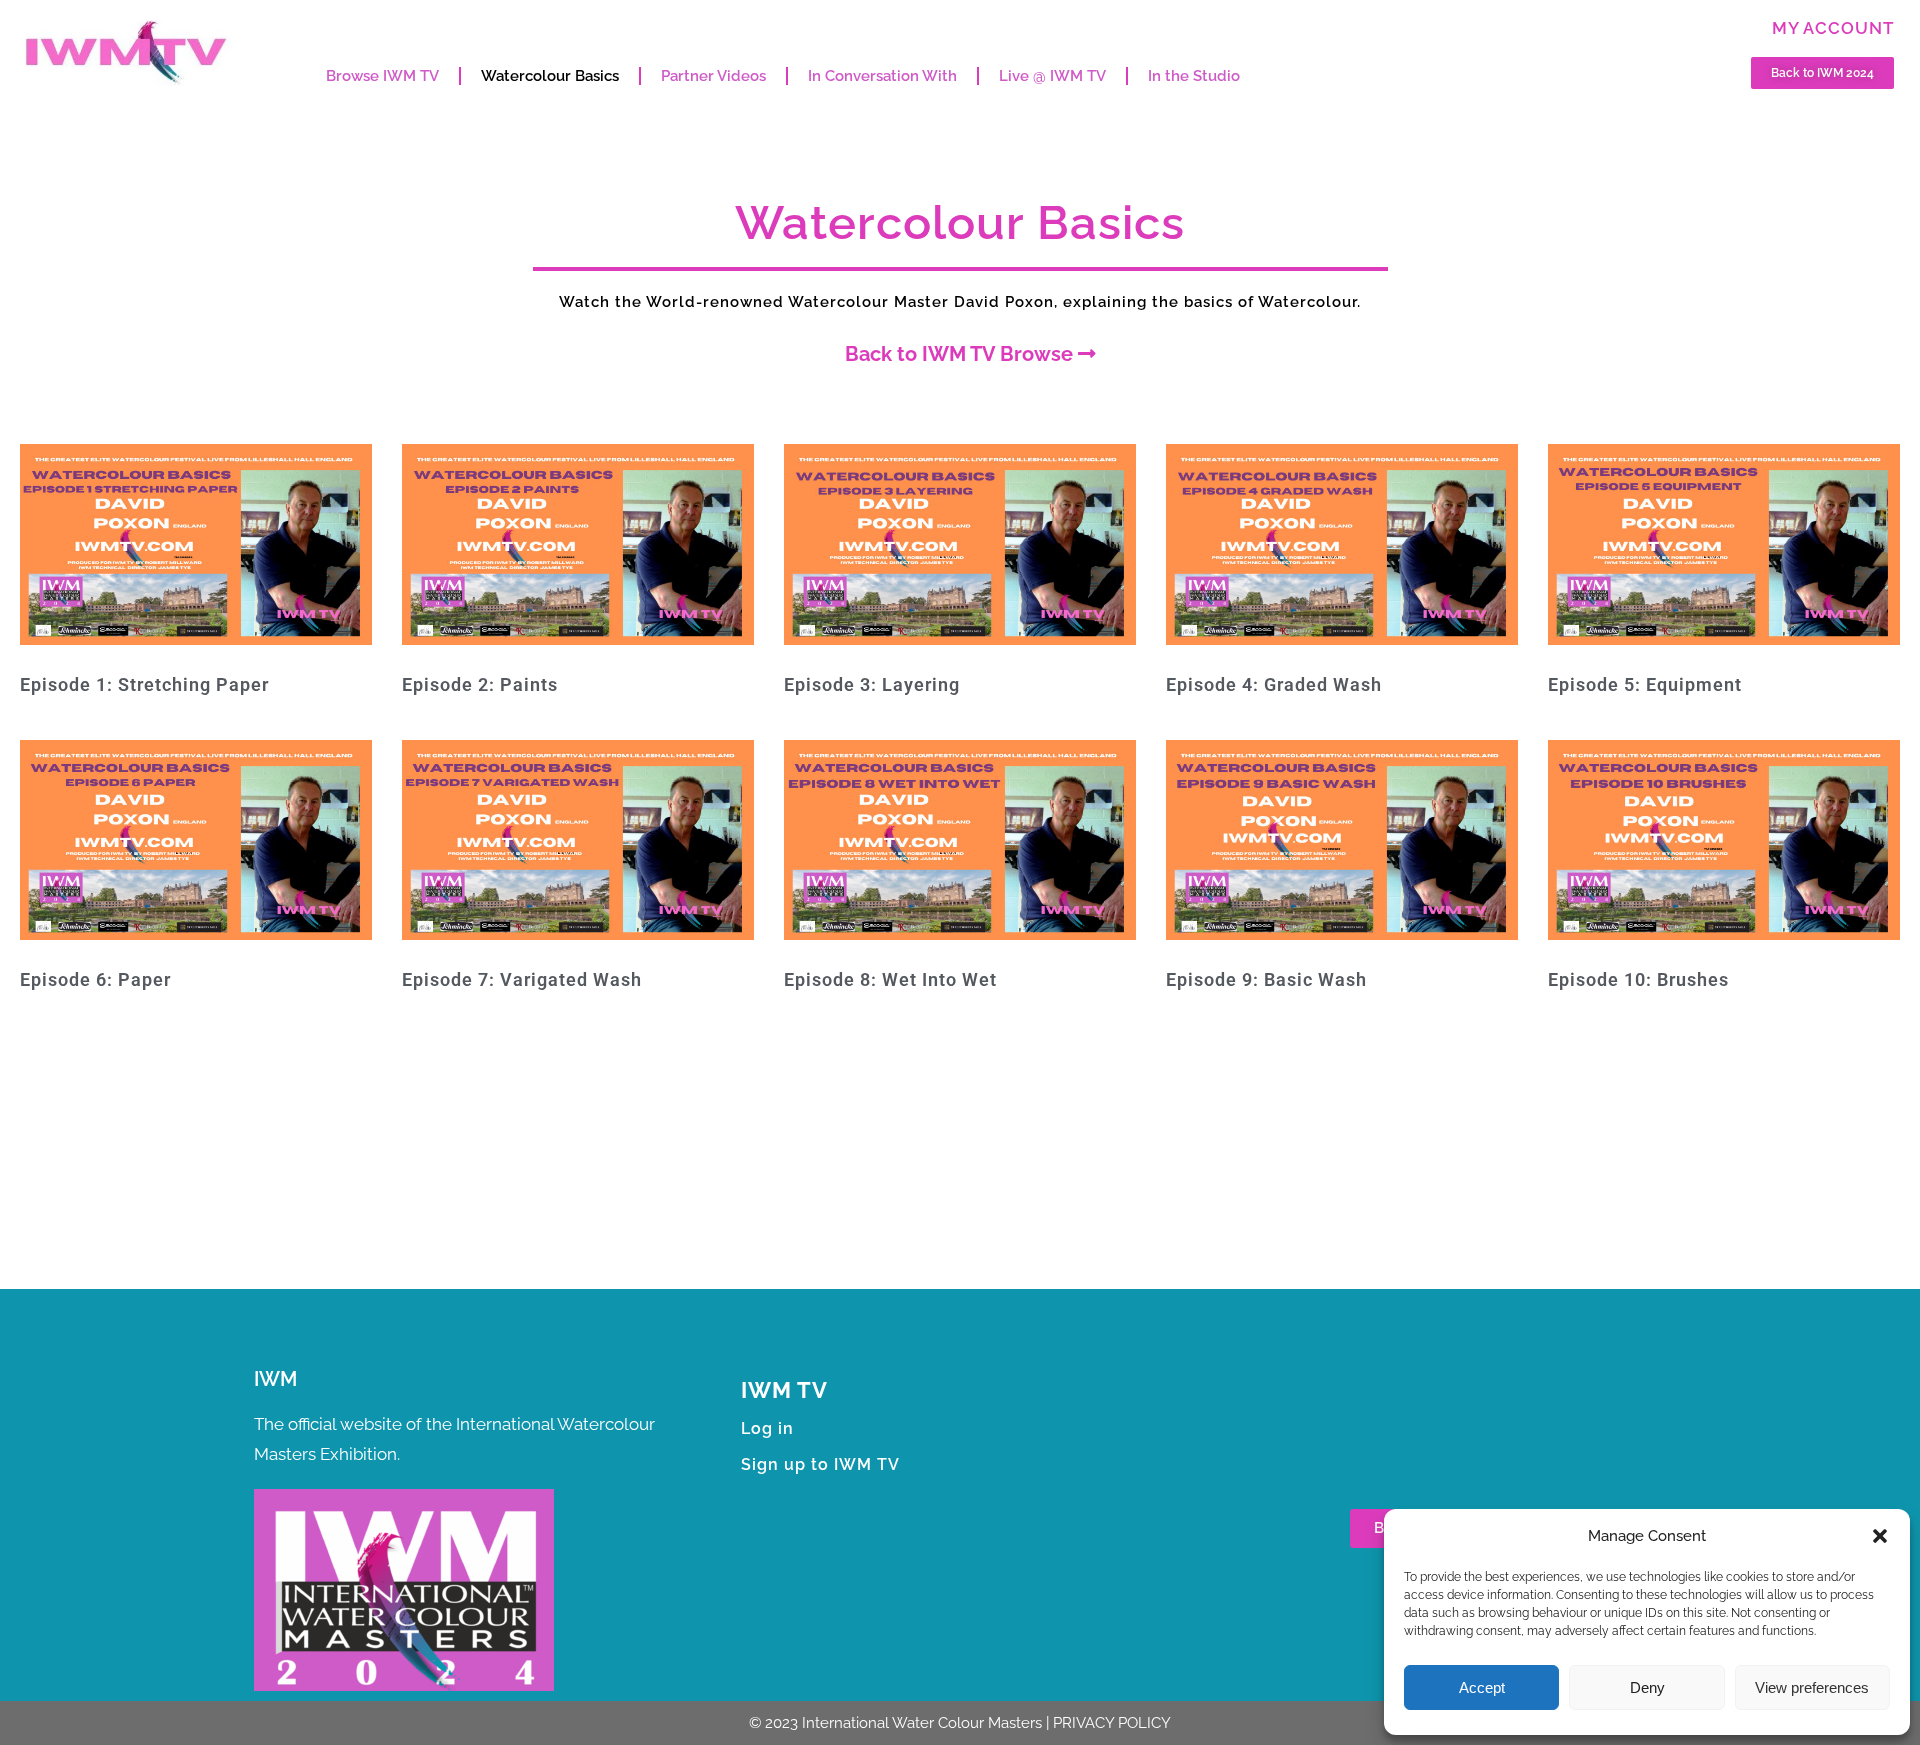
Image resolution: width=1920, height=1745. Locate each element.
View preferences (1812, 1687)
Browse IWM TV (382, 76)
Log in (767, 1428)
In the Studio (1194, 76)
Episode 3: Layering (872, 684)
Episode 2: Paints (480, 684)
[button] (1880, 1536)
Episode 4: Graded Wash (1274, 684)
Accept (1482, 1687)
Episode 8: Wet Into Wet (890, 979)
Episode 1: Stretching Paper (144, 684)
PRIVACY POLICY (1112, 1723)
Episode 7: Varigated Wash (522, 979)
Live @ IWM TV (1052, 76)
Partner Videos (713, 76)
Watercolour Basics (550, 76)
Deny (1647, 1687)
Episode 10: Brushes (1638, 979)
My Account (1833, 28)
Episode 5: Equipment (1645, 684)
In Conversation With (882, 76)
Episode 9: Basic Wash (1266, 979)
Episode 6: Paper (95, 979)
